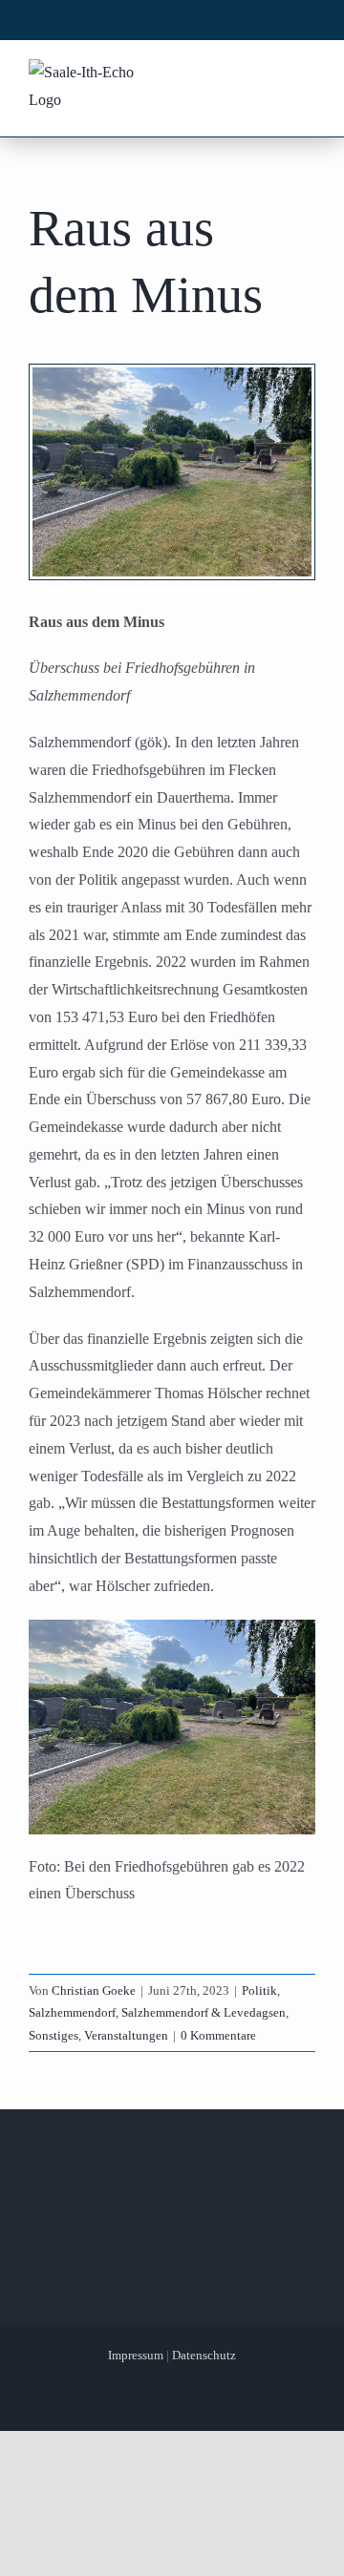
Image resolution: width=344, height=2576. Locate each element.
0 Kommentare (218, 2035)
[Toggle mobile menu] (305, 74)
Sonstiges (54, 2035)
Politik (259, 1990)
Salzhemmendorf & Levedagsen (204, 2012)
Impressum (136, 2355)
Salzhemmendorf (72, 2012)
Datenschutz (204, 2355)
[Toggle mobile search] (269, 74)
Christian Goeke (94, 1990)
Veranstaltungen (126, 2035)
